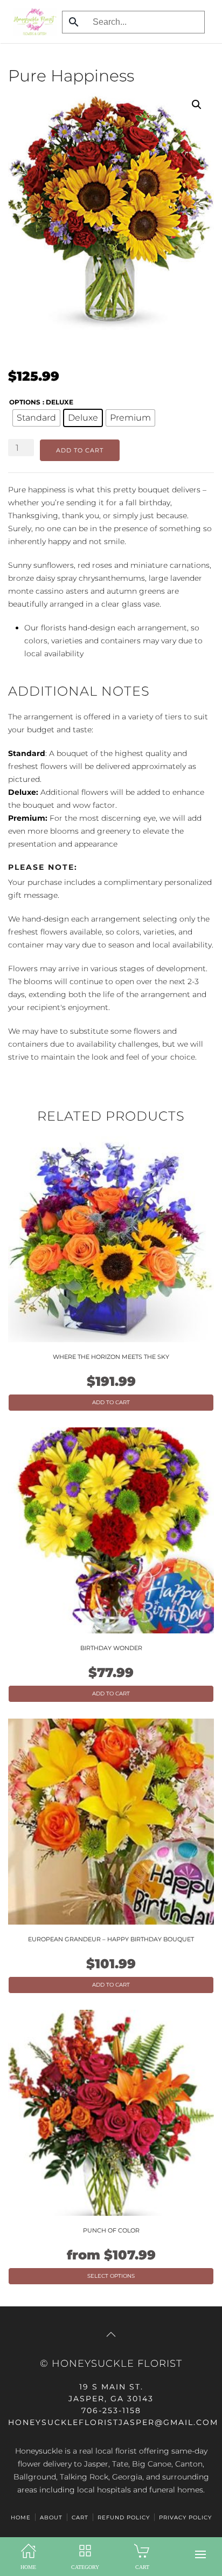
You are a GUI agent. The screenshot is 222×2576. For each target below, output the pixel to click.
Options (25, 402)
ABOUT (51, 2517)
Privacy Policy (185, 2517)
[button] (200, 2554)
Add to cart (80, 450)
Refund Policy (124, 2517)
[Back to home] (32, 22)
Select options (111, 2276)
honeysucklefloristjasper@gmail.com (113, 2422)
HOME (21, 2517)
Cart (80, 2517)
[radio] (36, 418)
